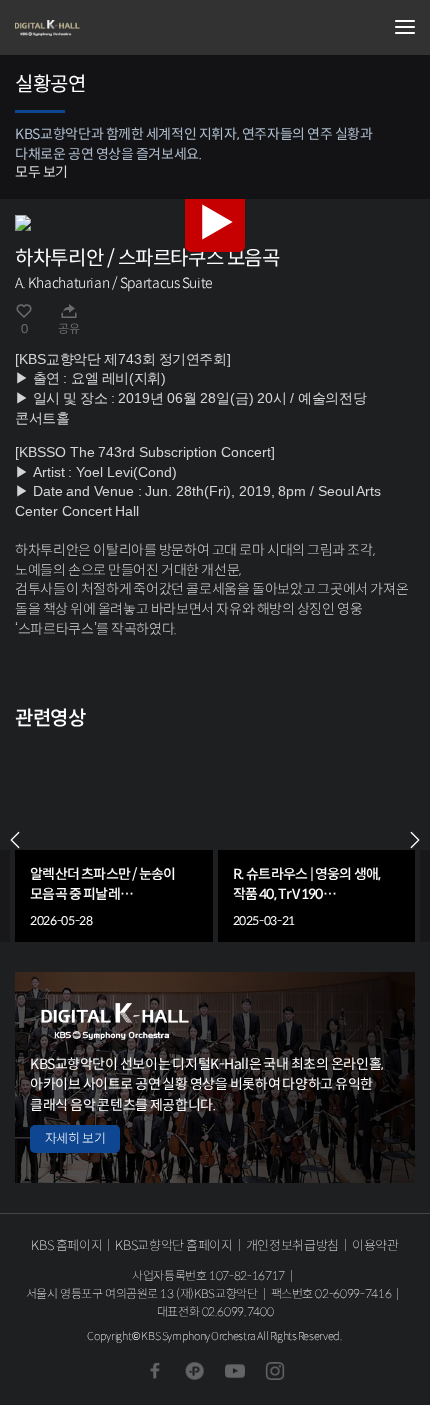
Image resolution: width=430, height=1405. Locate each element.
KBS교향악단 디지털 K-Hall (115, 28)
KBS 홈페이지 (66, 1245)
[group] (114, 840)
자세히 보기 (75, 1138)
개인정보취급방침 (292, 1245)
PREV (15, 840)
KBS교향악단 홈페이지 (173, 1245)
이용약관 (375, 1245)
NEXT (415, 840)
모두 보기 (41, 172)
